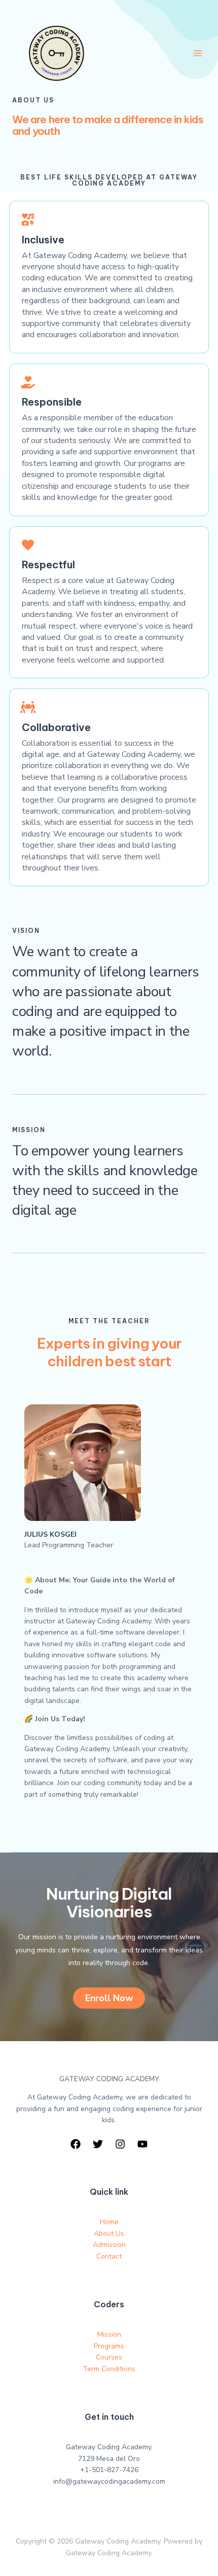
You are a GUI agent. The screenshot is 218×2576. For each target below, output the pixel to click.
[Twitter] (98, 2144)
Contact (109, 2256)
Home (109, 2222)
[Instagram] (120, 2144)
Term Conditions (109, 2369)
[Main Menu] (197, 53)
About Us (109, 2234)
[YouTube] (142, 2144)
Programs (109, 2346)
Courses (109, 2357)
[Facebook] (76, 2144)
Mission (109, 2334)
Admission (109, 2245)
